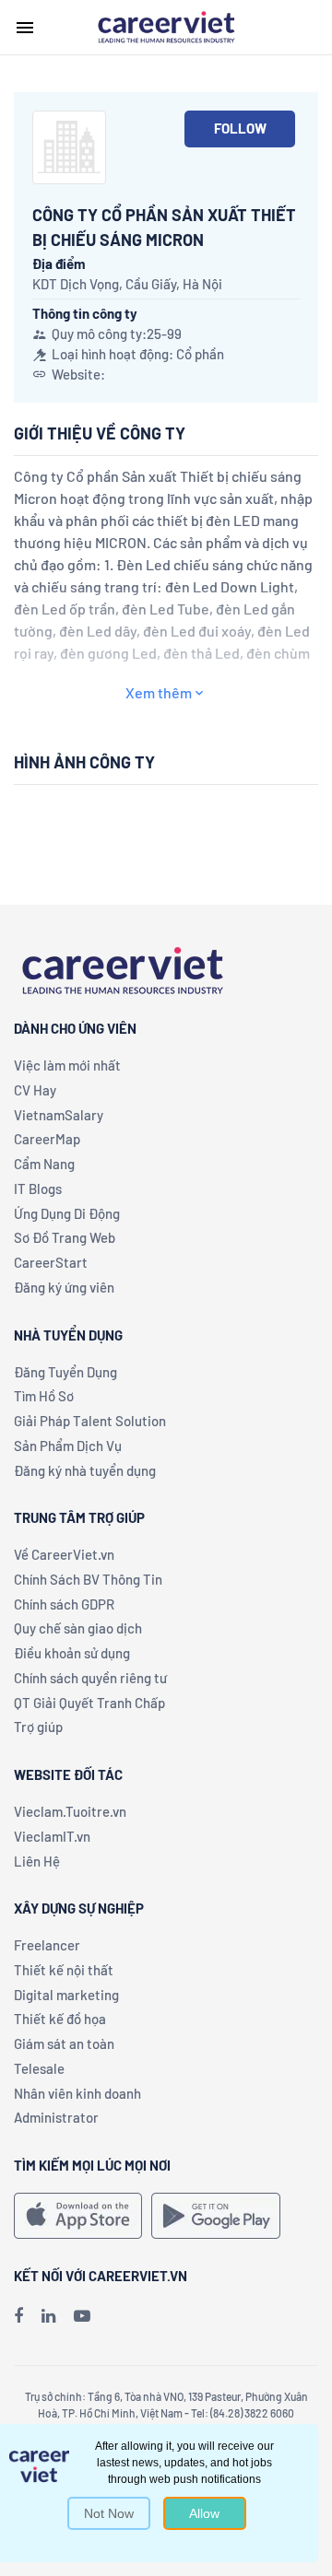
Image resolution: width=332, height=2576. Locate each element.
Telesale (39, 2068)
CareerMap (47, 1139)
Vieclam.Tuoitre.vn (70, 1811)
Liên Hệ (37, 1861)
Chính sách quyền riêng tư (90, 1678)
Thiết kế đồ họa (60, 2019)
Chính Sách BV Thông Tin (88, 1579)
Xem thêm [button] (159, 692)
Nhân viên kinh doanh (77, 2093)
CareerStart (51, 1262)
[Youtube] (82, 2315)
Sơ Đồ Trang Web (65, 1237)
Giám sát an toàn (64, 2043)
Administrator (56, 2117)
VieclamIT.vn (52, 1836)
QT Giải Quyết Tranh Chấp (89, 1703)
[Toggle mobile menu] (25, 28)
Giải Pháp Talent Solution (90, 1421)
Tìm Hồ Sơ (44, 1396)
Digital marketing (66, 1995)
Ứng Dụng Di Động (67, 1213)
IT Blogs (38, 1188)
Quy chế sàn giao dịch (78, 1628)
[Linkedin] (48, 2315)
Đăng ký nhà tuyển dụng (85, 1470)
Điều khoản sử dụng (72, 1653)
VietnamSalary (59, 1115)
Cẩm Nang (44, 1164)
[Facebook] (18, 2315)
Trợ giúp (38, 1727)
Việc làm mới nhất (67, 1065)
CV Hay (35, 1090)
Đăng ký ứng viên (64, 1287)
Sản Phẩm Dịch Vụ (68, 1446)
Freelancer (47, 1945)
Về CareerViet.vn (64, 1554)
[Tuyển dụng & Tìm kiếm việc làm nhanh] (166, 26)
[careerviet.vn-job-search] (78, 2216)
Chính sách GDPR (64, 1604)
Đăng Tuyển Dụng (65, 1372)
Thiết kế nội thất (64, 1970)
